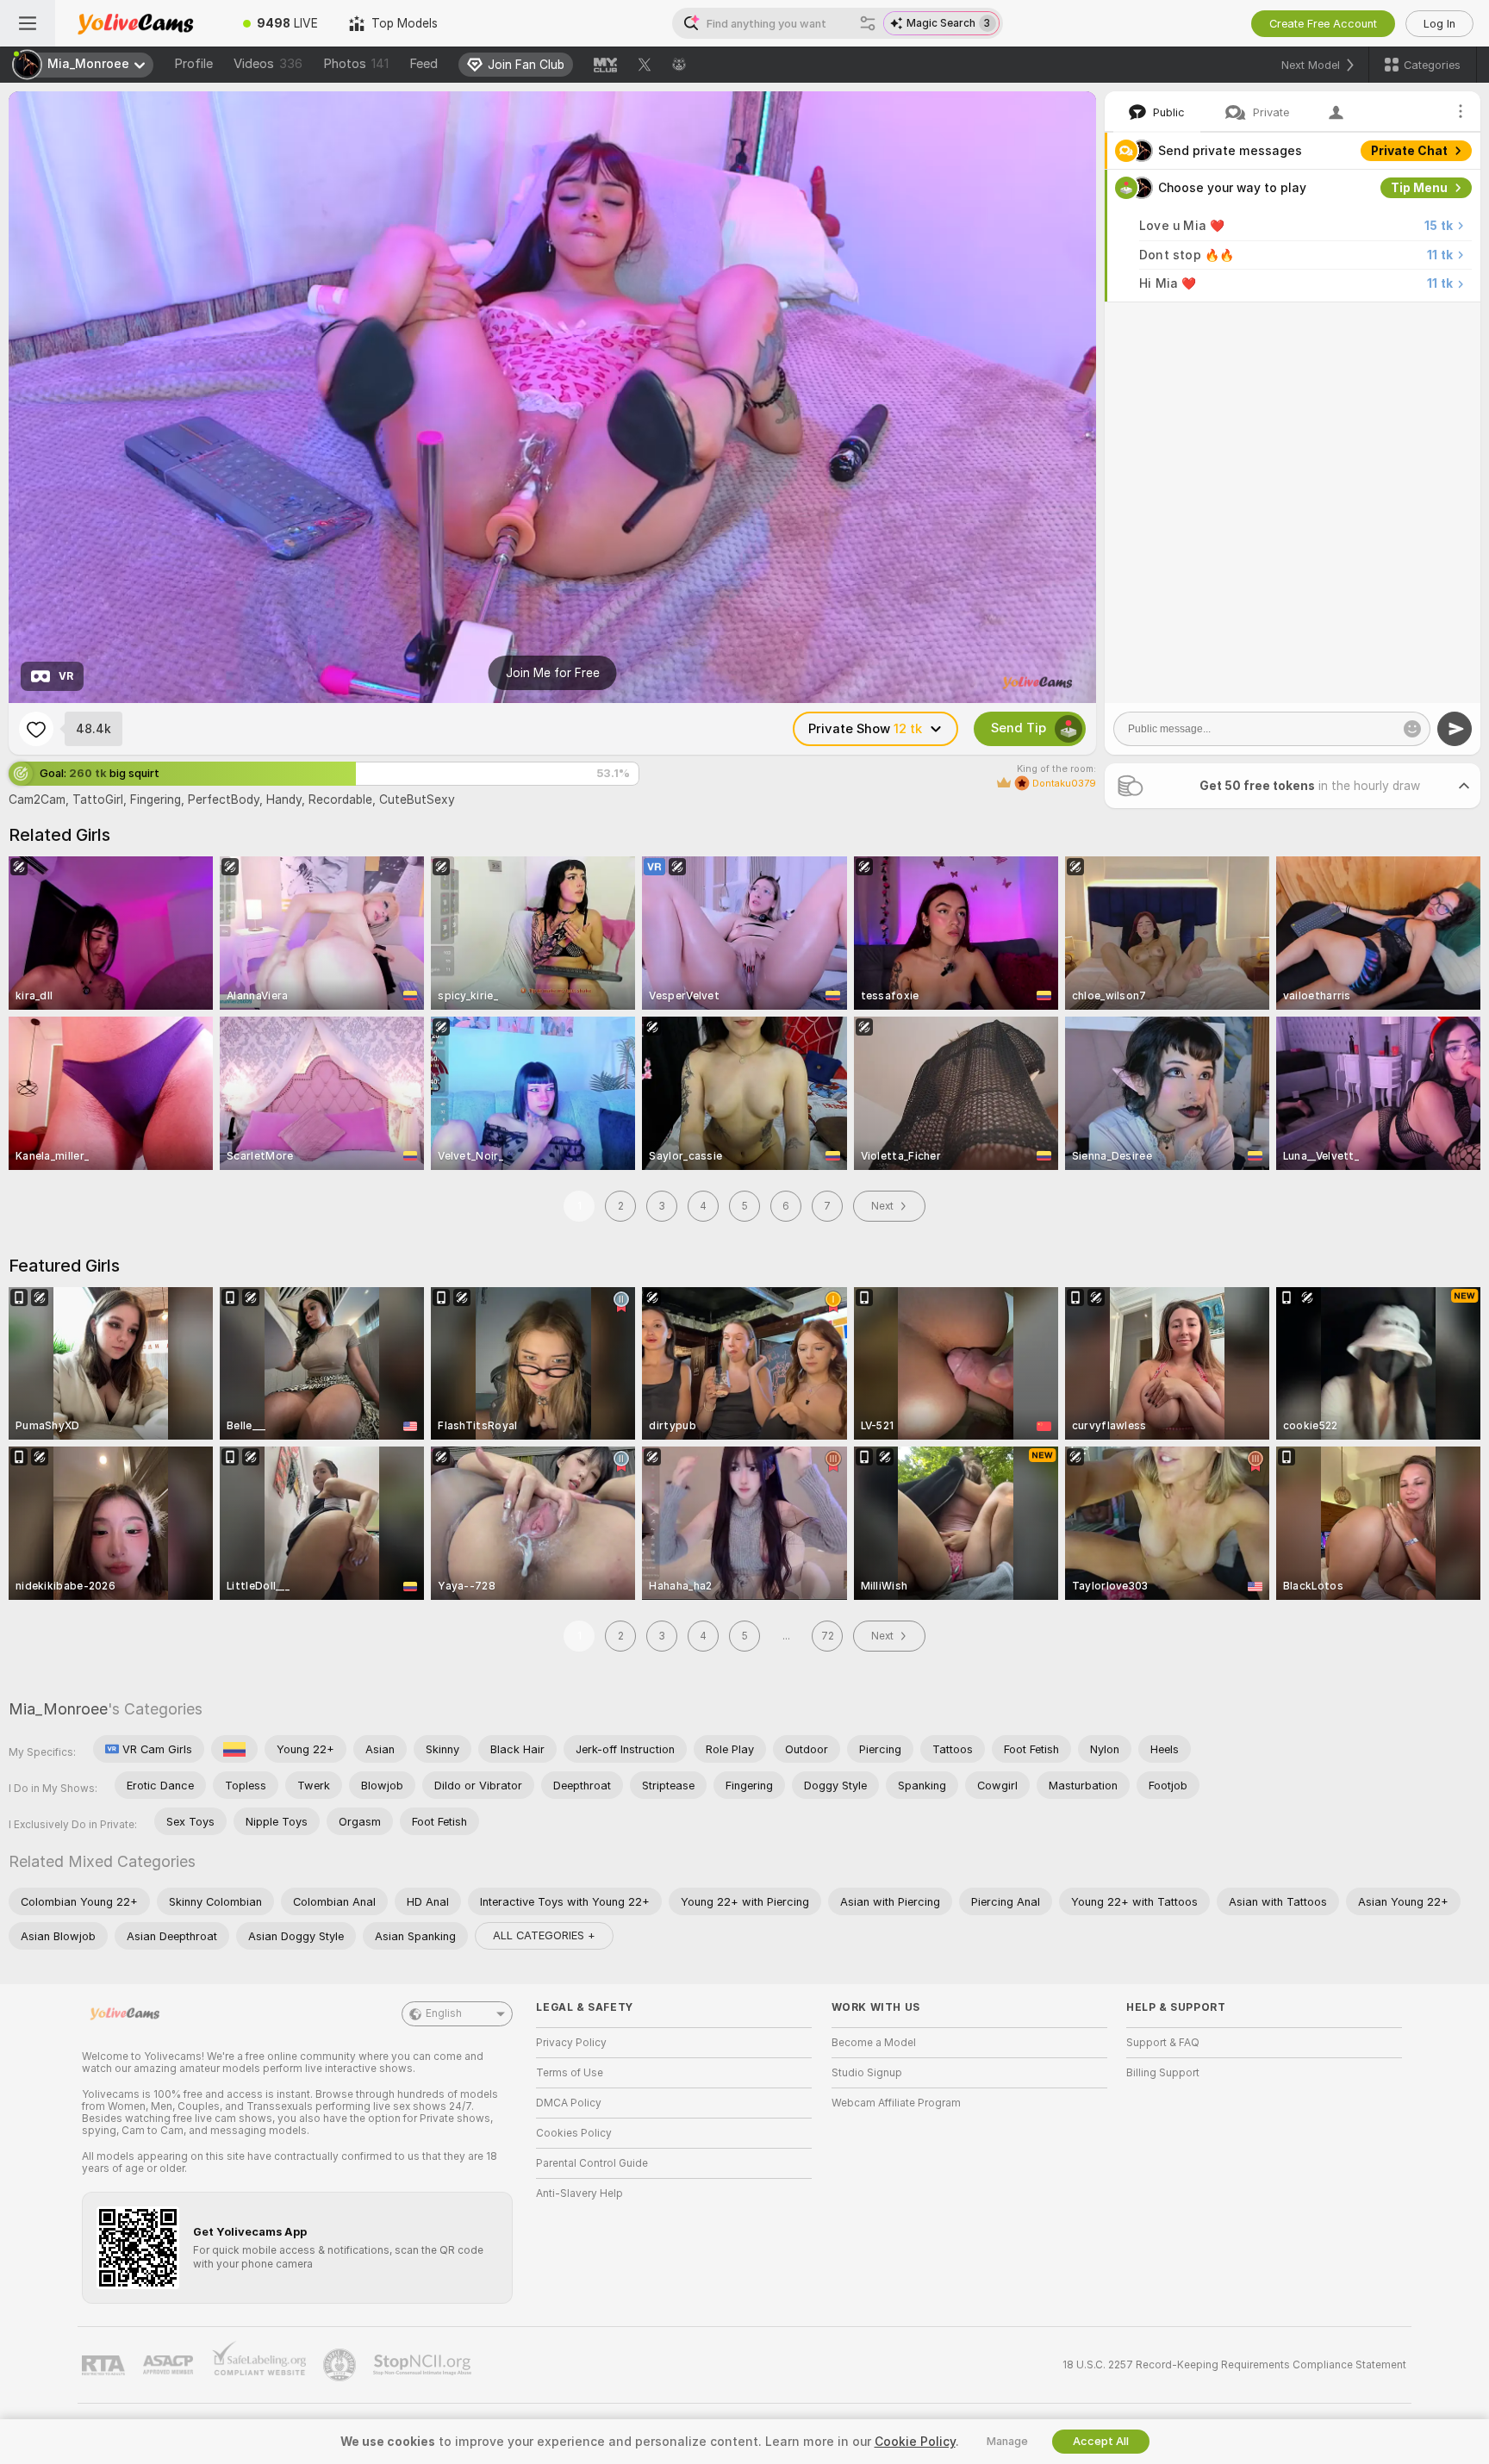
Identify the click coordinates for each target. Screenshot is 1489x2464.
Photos (356, 64)
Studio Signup (867, 2073)
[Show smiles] (1412, 729)
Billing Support (1163, 2073)
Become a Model (874, 2043)
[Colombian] (234, 1749)
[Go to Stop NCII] (424, 2365)
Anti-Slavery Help (579, 2193)
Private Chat (1409, 151)
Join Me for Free (553, 673)
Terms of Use (570, 2073)
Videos (268, 64)
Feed (424, 64)
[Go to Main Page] (141, 23)
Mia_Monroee (58, 1709)
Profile (193, 64)
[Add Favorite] (36, 729)
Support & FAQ (1163, 2043)
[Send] (1455, 729)
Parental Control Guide (592, 2163)
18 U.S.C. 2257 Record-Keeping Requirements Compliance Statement (1234, 2365)
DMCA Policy (569, 2103)
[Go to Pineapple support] (341, 2365)
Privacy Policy (571, 2043)
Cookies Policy (574, 2133)
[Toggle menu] (28, 23)
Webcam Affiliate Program (896, 2103)
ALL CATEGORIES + (544, 1935)
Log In (1439, 24)
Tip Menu (1419, 188)
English (444, 2013)
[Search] (868, 23)
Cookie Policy (915, 2442)
